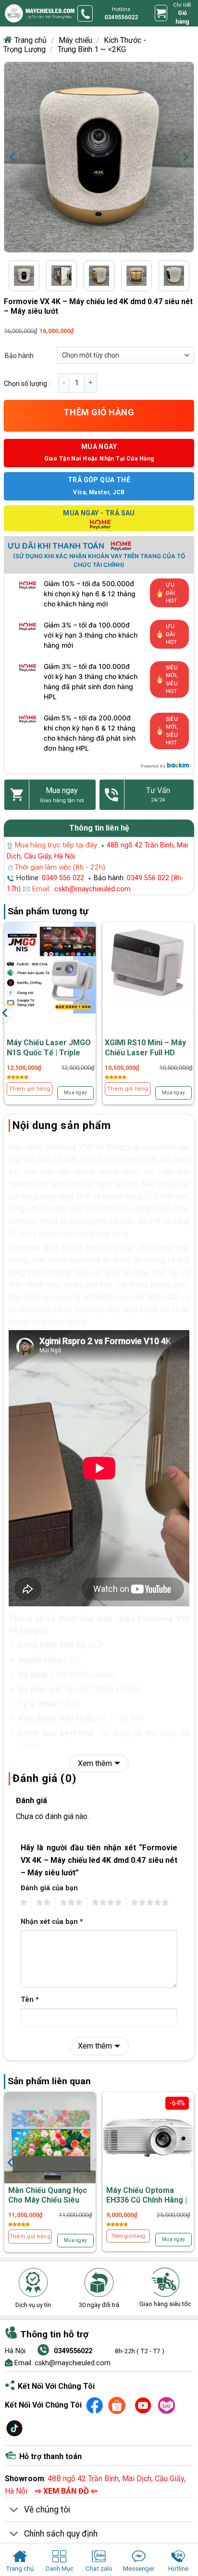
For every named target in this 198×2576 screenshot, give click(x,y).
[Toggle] (14, 2510)
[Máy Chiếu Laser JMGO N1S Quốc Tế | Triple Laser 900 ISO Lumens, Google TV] (50, 968)
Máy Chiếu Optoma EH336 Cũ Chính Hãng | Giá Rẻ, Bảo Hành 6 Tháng (147, 2205)
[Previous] (18, 157)
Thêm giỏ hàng (99, 412)
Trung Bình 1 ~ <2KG (92, 49)
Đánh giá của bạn (49, 1888)
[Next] (180, 157)
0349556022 (73, 2351)
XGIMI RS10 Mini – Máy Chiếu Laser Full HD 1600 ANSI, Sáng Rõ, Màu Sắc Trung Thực (145, 1057)
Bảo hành (19, 356)
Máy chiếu (75, 40)
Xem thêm (95, 1763)
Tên (30, 2000)
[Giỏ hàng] (161, 13)
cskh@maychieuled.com (93, 889)
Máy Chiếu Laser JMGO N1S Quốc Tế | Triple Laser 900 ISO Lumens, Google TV (49, 1057)
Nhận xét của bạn (52, 1922)
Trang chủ (31, 40)
